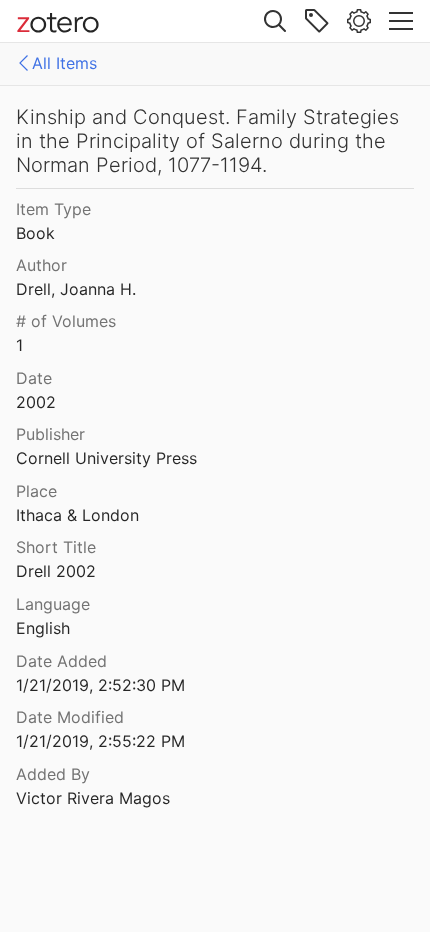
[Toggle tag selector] (317, 21)
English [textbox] (43, 628)
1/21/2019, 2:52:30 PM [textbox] (100, 685)
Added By (53, 774)
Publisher (50, 434)
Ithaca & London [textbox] (77, 515)
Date (34, 378)
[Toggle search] (275, 21)
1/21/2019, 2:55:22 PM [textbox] (100, 741)
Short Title (56, 547)
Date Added (61, 661)
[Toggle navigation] (401, 21)
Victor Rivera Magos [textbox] (93, 798)
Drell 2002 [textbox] (56, 571)
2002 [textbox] (36, 402)
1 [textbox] (19, 345)
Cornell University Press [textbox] (106, 458)
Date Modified (70, 717)
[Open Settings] (359, 21)
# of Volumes (66, 321)
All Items (64, 63)
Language (53, 604)
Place (36, 491)
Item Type (53, 209)
